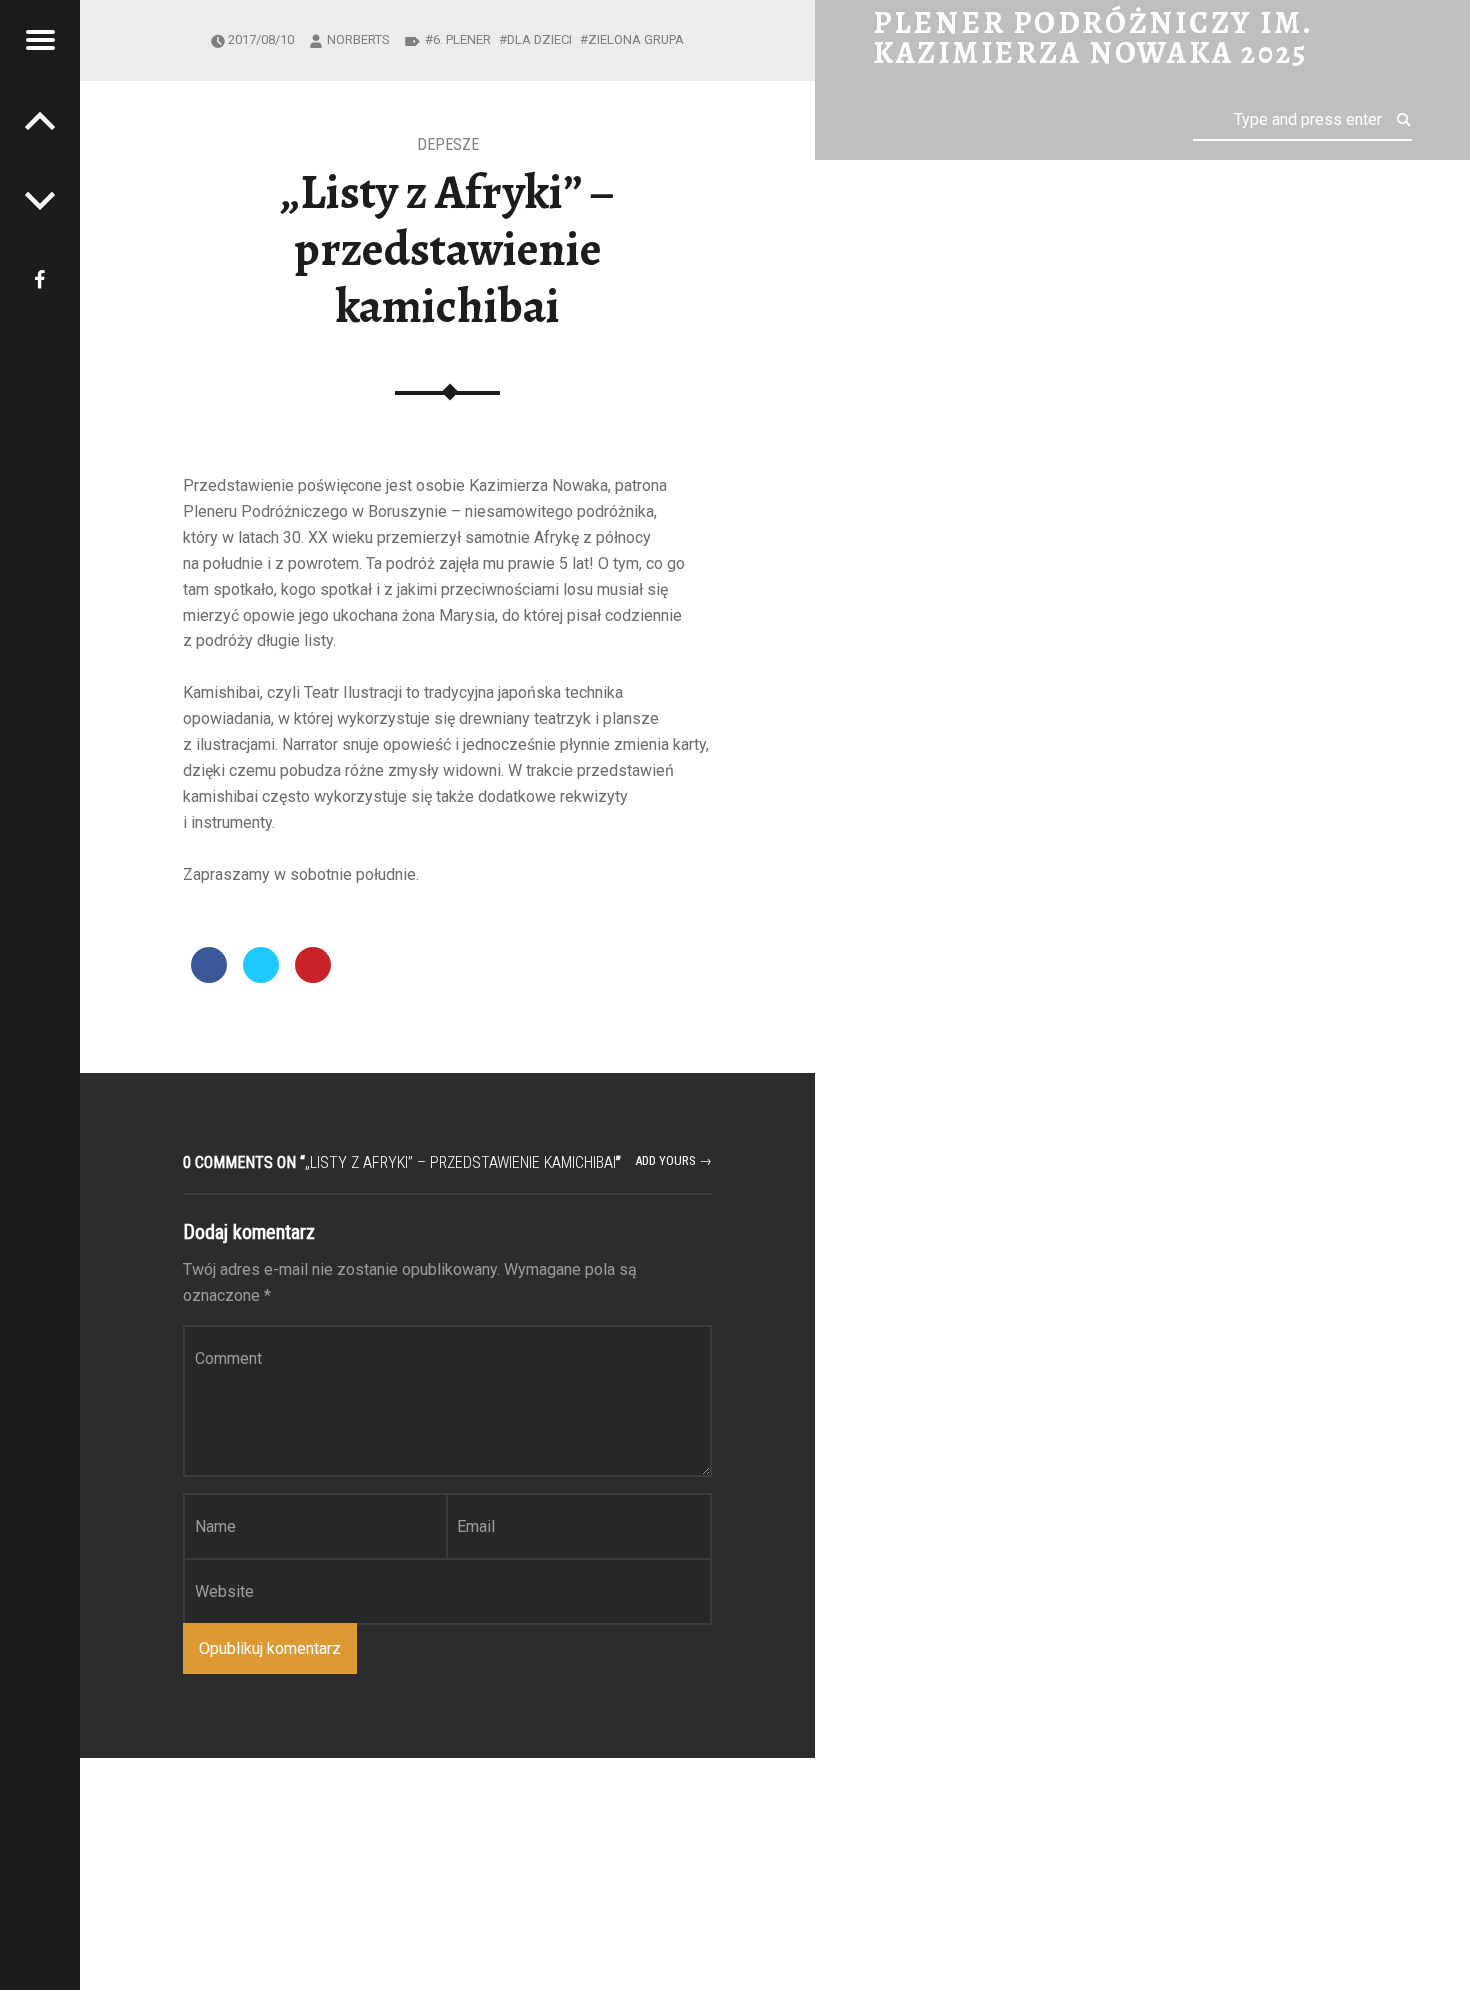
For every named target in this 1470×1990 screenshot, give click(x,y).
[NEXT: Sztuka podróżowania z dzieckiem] (40, 120)
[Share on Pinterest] (313, 977)
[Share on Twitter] (261, 977)
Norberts (358, 39)
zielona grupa (636, 39)
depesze (448, 144)
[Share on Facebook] (209, 977)
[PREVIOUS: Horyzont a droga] (40, 200)
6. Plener (462, 39)
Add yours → (673, 1160)
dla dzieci (539, 39)
